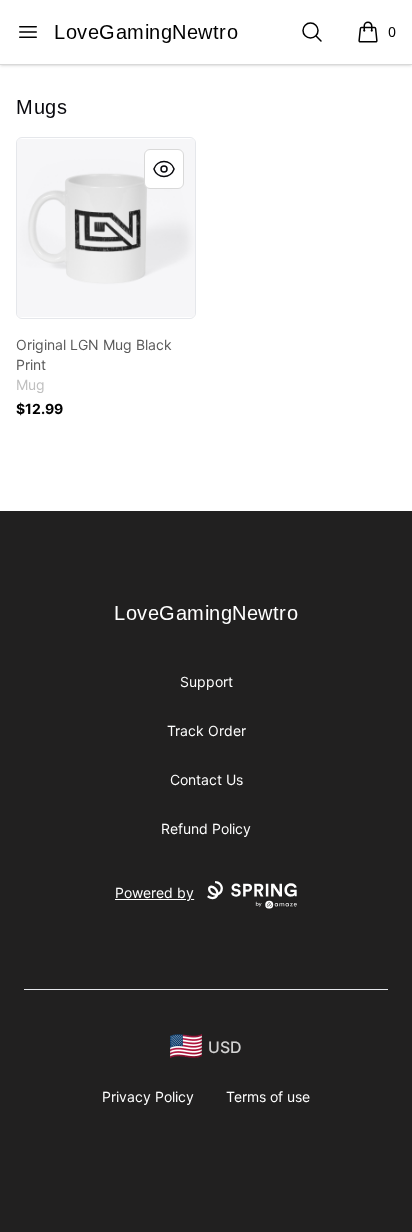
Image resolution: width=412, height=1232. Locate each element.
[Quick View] (164, 169)
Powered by (154, 892)
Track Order (206, 730)
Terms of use (268, 1096)
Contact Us (206, 779)
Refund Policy (206, 828)
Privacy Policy (148, 1096)
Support (206, 681)
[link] (106, 228)
